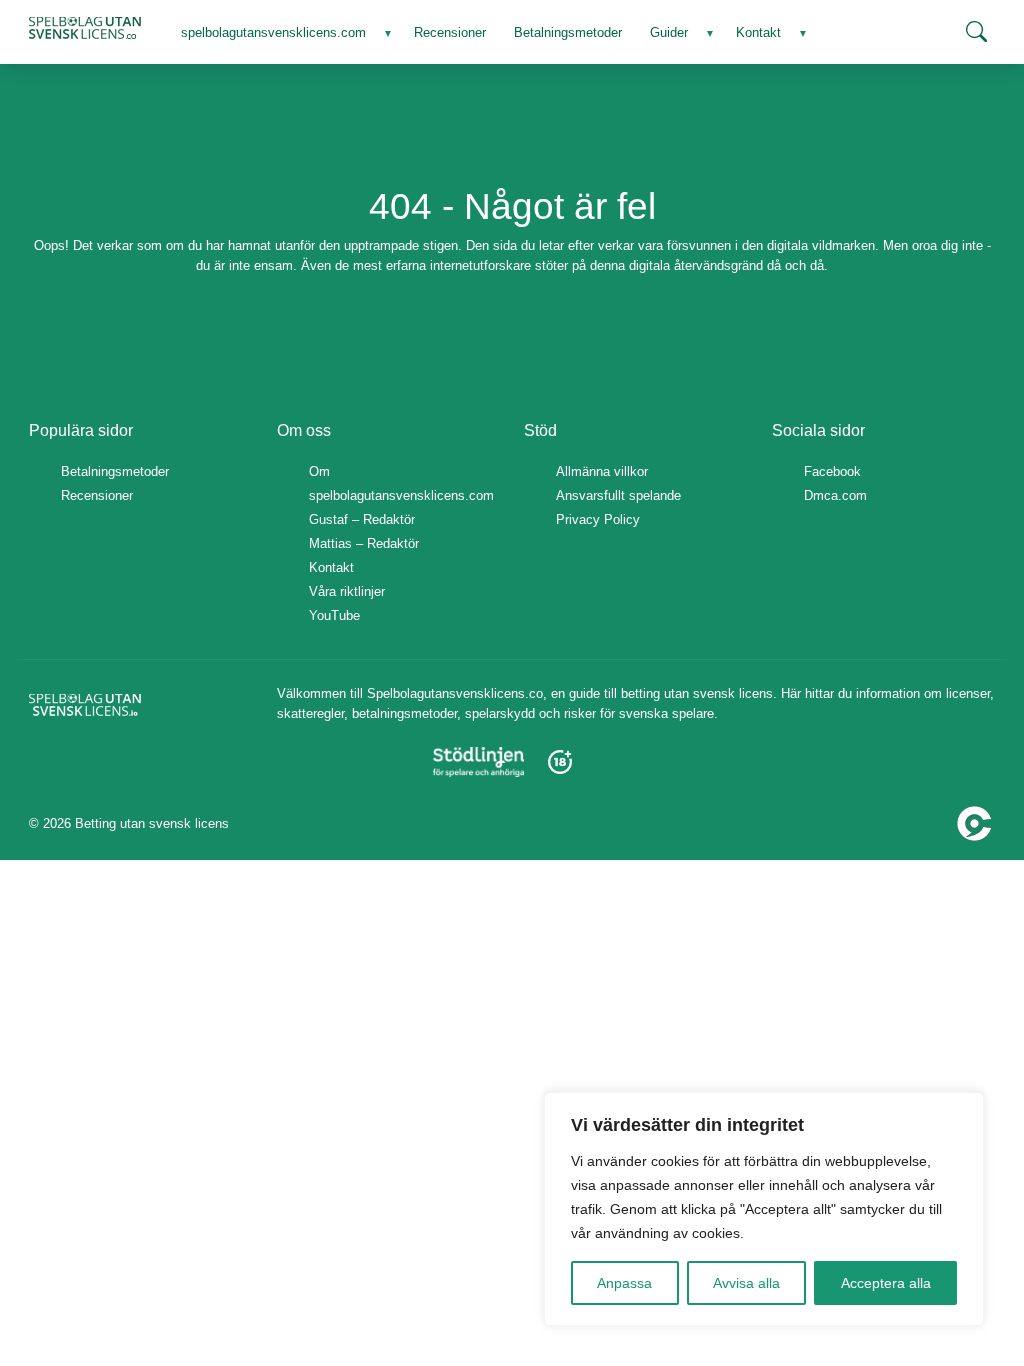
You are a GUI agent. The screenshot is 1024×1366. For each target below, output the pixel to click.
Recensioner (97, 495)
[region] (764, 1209)
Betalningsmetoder (115, 471)
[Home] (85, 28)
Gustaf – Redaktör (362, 519)
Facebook (832, 471)
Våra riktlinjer (347, 591)
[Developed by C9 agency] (974, 822)
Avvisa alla (746, 1283)
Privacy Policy (598, 519)
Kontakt (331, 567)
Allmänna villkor (602, 471)
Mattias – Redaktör (364, 543)
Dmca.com (835, 495)
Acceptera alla (886, 1283)
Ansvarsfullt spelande (618, 495)
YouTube (334, 615)
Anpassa (624, 1283)
